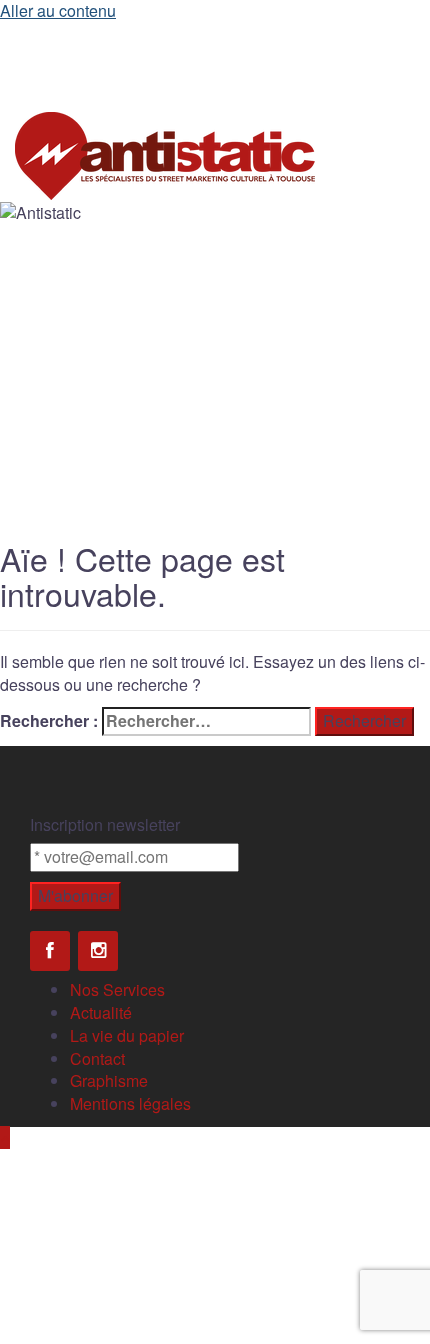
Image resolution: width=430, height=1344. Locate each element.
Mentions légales (130, 1103)
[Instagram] (98, 951)
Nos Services (117, 989)
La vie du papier (127, 1035)
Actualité (101, 1012)
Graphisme (109, 1080)
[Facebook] (50, 951)
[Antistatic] (165, 153)
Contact (97, 1058)
